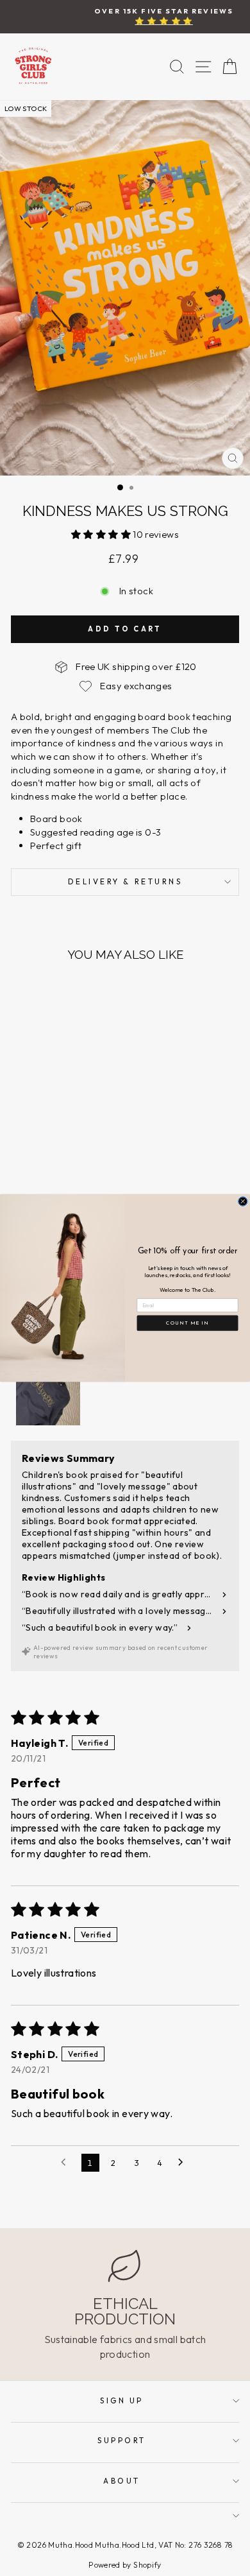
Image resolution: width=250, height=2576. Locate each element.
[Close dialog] (243, 1202)
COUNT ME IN (187, 1323)
